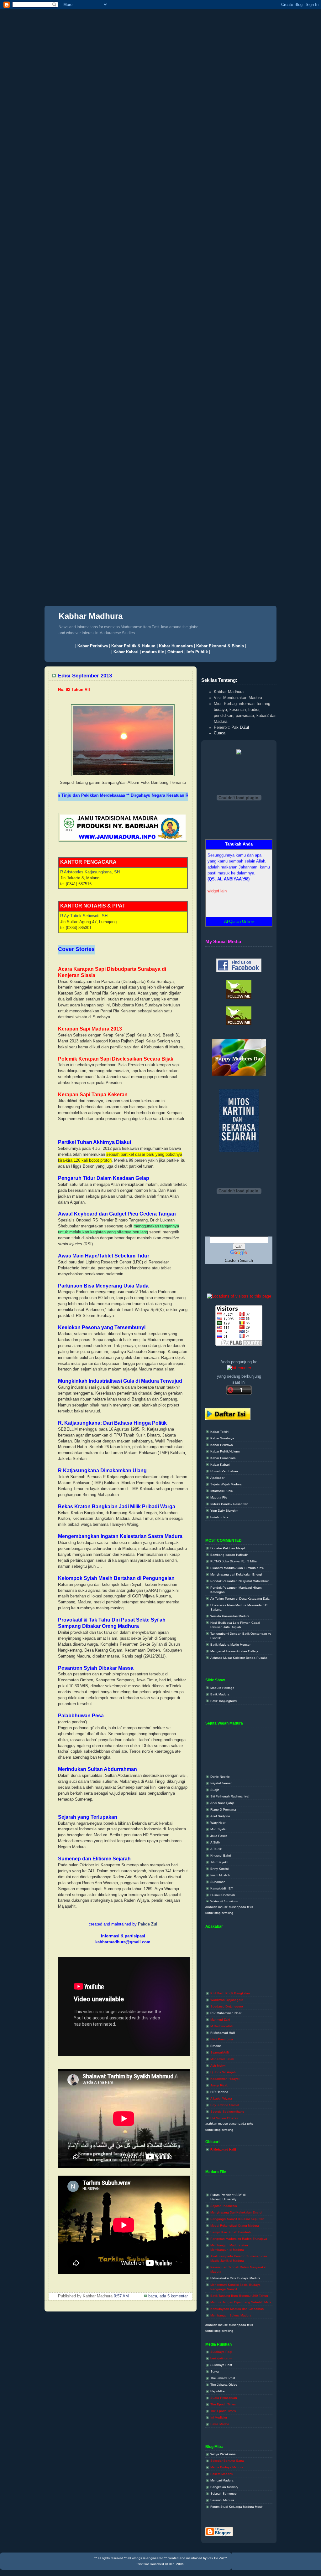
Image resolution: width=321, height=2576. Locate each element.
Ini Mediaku (219, 2417)
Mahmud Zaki (220, 2003)
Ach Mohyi (218, 2049)
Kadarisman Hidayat (225, 2062)
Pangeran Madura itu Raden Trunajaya (239, 2222)
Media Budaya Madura (227, 2467)
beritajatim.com (221, 2358)
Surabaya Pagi (221, 2352)
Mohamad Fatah (222, 2042)
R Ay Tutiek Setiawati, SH (84, 916)
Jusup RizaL (219, 2068)
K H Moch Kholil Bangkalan (230, 1976)
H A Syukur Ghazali (224, 2101)
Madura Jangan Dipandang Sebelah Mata (241, 2285)
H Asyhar (217, 2114)
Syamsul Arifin (220, 2036)
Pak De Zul (216, 2558)
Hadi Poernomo (222, 2022)
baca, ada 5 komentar (168, 2296)
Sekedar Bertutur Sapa (227, 2461)
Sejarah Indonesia (224, 2189)
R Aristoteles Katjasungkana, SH (90, 872)
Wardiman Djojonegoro (227, 1983)
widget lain (217, 877)
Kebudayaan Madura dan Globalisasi (237, 2292)
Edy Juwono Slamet (225, 2088)
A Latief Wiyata (221, 2082)
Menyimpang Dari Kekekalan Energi (236, 2196)
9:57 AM (121, 2296)
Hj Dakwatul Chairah (225, 2108)
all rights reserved (111, 2558)
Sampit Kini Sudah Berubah (231, 2215)
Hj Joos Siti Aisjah (223, 2055)
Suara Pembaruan (224, 2398)
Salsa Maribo (220, 2424)
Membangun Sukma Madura (231, 2298)
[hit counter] (239, 1368)
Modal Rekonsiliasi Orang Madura (235, 2209)
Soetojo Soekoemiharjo (227, 2095)
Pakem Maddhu (222, 2474)
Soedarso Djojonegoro (227, 1990)
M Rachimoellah (222, 2009)
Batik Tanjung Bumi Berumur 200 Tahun (239, 2279)
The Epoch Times (223, 2404)
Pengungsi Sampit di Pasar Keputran (237, 2202)
